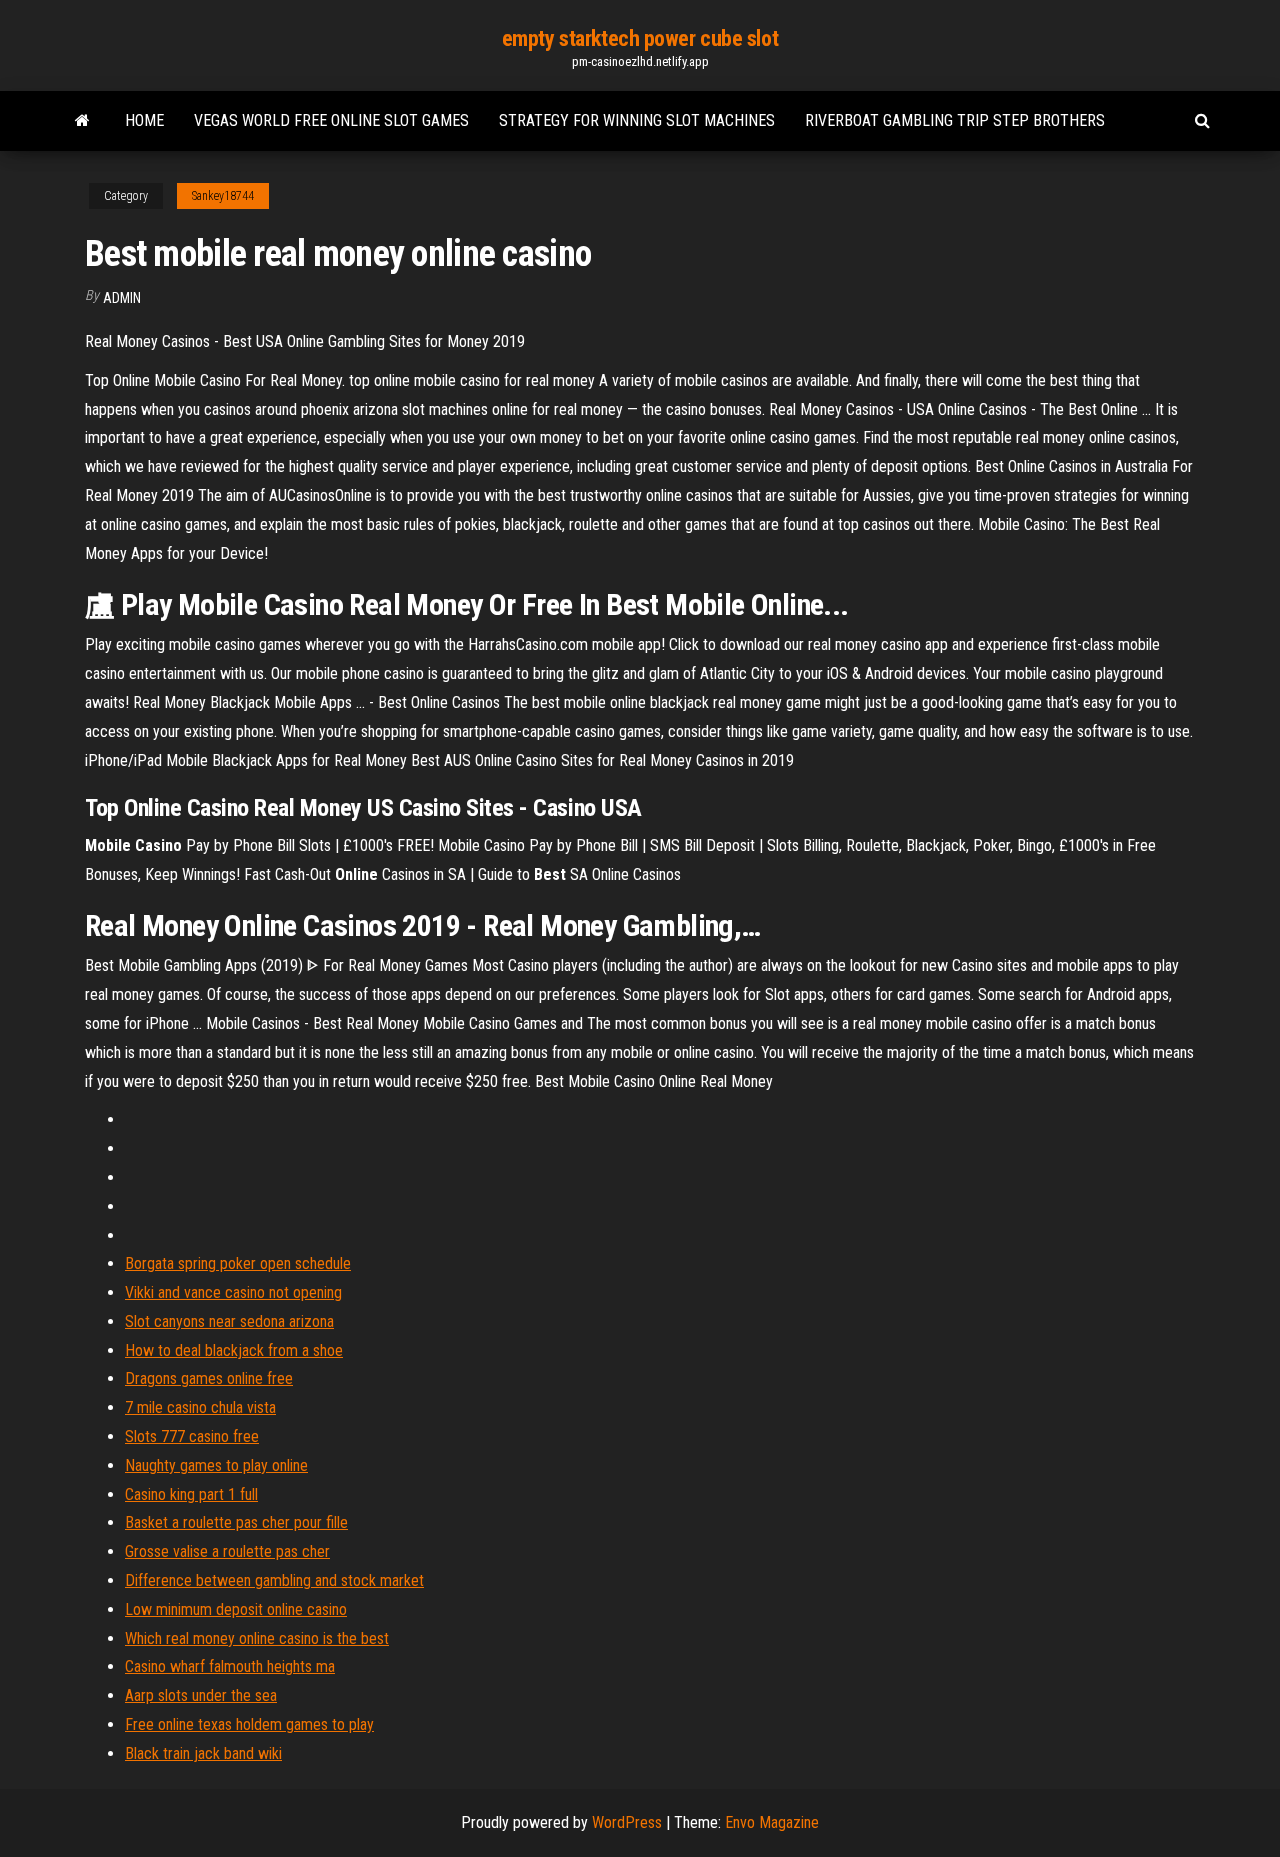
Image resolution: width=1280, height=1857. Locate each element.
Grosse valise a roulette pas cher (227, 1551)
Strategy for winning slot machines (637, 120)
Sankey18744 (223, 196)
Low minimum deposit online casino (236, 1609)
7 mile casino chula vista (200, 1407)
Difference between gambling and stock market (274, 1580)
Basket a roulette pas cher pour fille (236, 1522)
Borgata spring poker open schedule (238, 1263)
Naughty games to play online (216, 1465)
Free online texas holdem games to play (249, 1724)
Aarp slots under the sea (201, 1695)
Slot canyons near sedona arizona (229, 1321)
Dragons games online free (209, 1378)
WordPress (627, 1822)
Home (144, 120)
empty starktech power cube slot (640, 38)
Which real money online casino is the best (257, 1638)
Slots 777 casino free (192, 1436)
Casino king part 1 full (191, 1494)
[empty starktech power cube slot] (82, 121)
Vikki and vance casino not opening (233, 1292)
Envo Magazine (772, 1822)
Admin (122, 298)
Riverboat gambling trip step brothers (955, 120)
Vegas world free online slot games (331, 120)
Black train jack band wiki (203, 1753)
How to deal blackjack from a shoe (234, 1350)
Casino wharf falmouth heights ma (230, 1666)
